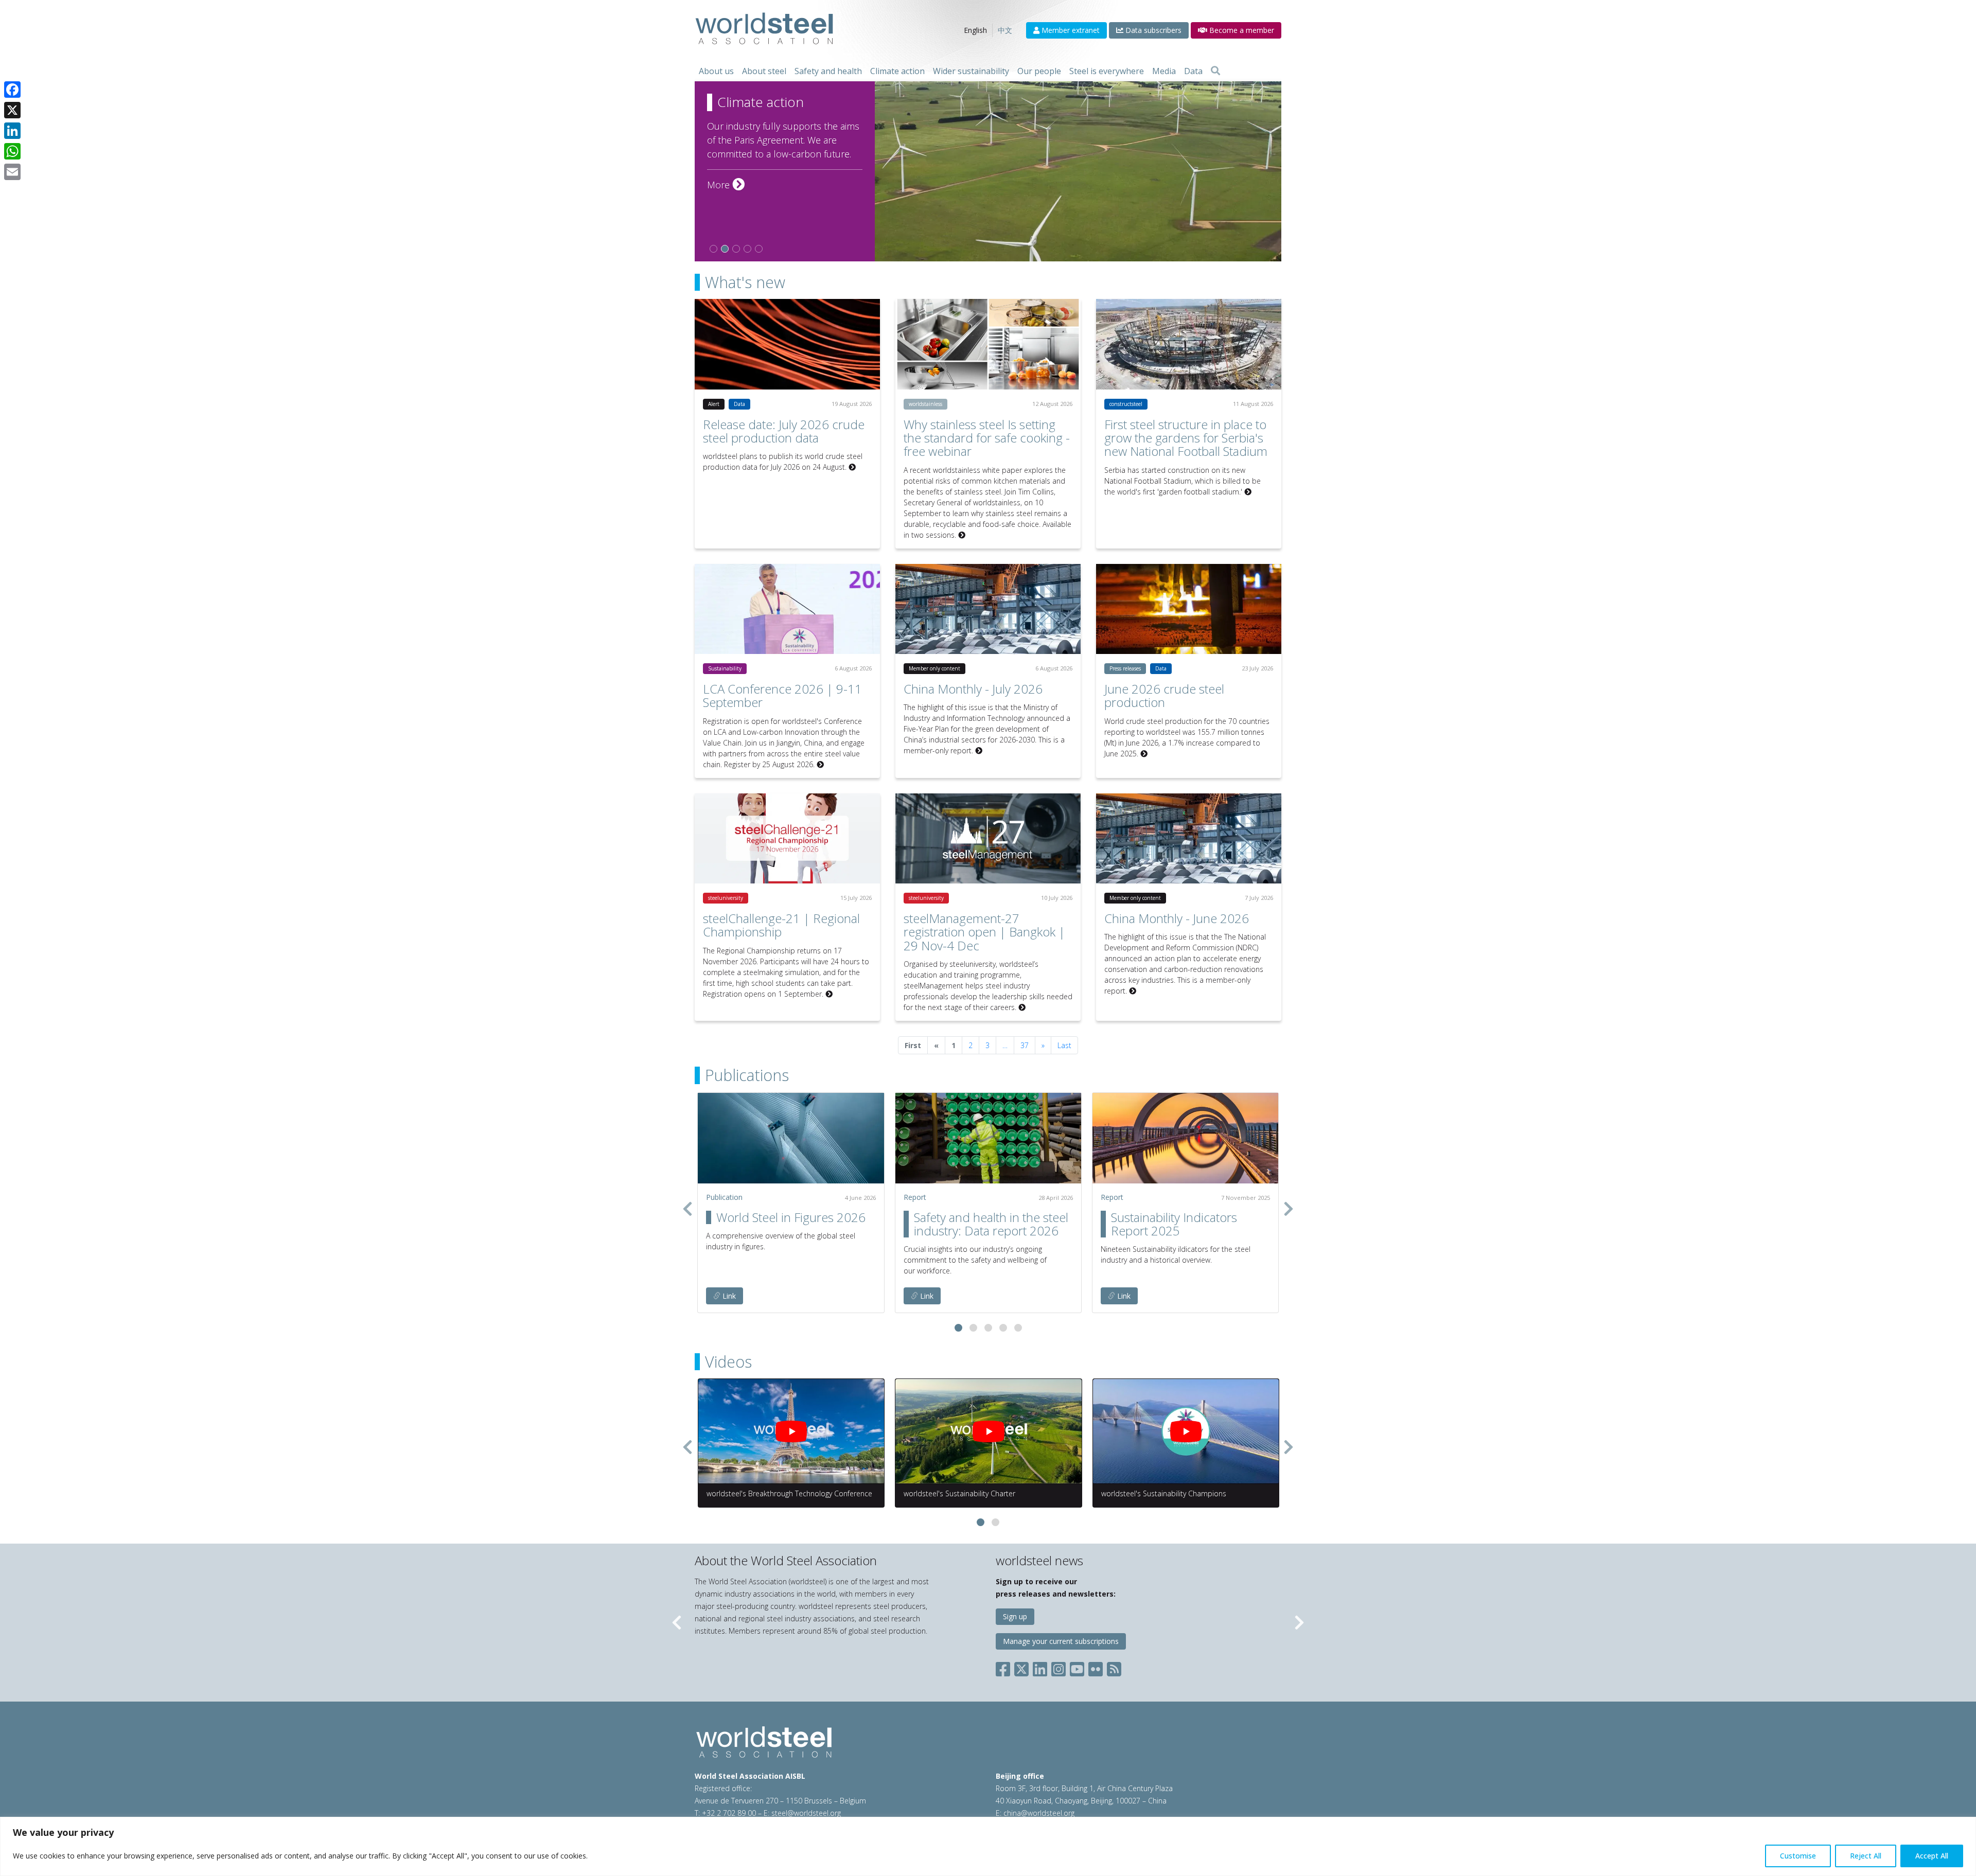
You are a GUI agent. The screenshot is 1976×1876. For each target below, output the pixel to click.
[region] (988, 1846)
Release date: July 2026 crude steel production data (784, 431)
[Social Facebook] (1005, 1667)
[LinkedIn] (12, 131)
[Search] (1215, 71)
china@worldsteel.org (1039, 1813)
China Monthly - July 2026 (973, 689)
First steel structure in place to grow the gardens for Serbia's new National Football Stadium (1186, 438)
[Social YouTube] (1077, 1667)
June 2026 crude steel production (1164, 695)
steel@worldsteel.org (806, 1813)
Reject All (1866, 1856)
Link (728, 1296)
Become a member (1241, 30)
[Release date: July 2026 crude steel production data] (787, 344)
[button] (958, 1328)
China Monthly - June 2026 (1177, 918)
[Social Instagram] (1058, 1667)
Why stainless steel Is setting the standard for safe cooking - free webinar (987, 438)
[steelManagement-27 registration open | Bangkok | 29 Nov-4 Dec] (988, 838)
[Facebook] (12, 90)
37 (1025, 1045)
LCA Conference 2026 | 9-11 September (782, 695)
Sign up (1015, 1616)
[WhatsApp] (12, 151)
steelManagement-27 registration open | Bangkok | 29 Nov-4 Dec (984, 932)
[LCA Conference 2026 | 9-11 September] (787, 609)
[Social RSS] (1114, 1667)
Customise (1798, 1856)
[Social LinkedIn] (1040, 1667)
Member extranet (1070, 30)
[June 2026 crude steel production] (1189, 609)
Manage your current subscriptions (1061, 1641)
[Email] (12, 172)
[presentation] (687, 1209)
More (726, 185)
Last (1064, 1045)
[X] (12, 110)
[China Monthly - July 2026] (988, 609)
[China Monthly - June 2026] (1189, 838)
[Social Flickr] (1096, 1667)
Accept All (1932, 1856)
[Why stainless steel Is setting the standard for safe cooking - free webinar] (988, 344)
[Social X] (1021, 1667)
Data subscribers (1152, 30)
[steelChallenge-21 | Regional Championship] (787, 838)
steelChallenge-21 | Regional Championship (781, 925)
